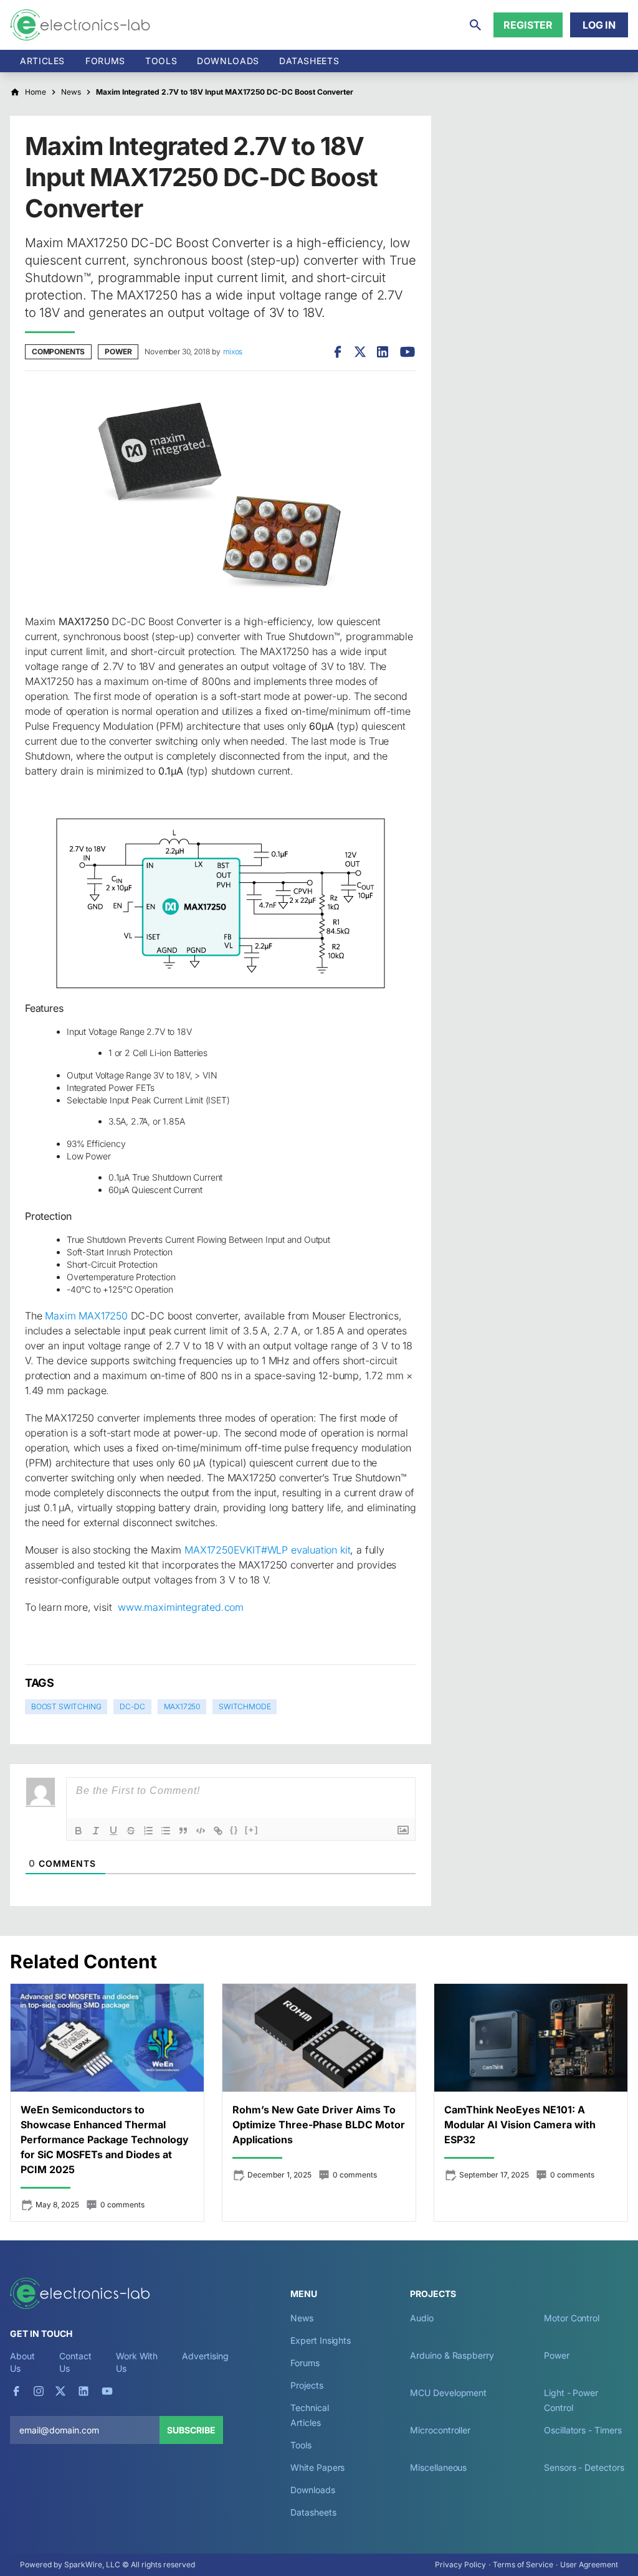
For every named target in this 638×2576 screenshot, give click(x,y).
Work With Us (137, 2362)
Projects (307, 2385)
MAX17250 (182, 1706)
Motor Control (572, 2318)
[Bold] (79, 1831)
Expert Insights (321, 2340)
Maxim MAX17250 (86, 1316)
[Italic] (96, 1831)
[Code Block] (201, 1831)
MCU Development (448, 2393)
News (302, 2318)
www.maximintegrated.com (181, 1607)
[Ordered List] (148, 1831)
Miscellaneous (438, 2467)
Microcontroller (440, 2430)
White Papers (317, 2467)
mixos (233, 351)
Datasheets (309, 61)
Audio (422, 2318)
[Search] (475, 25)
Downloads (312, 2490)
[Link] (218, 1831)
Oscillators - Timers (583, 2430)
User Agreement (589, 2564)
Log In (599, 25)
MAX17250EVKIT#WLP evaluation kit (267, 1550)
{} (234, 1830)
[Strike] (131, 1831)
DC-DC (132, 1706)
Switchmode (245, 1706)
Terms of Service (523, 2564)
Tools (161, 61)
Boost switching (66, 1706)
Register (528, 25)
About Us (22, 2362)
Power (118, 351)
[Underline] (113, 1831)
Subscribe (191, 2430)
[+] (252, 1830)
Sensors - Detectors (584, 2467)
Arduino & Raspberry (452, 2355)
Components (58, 351)
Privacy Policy (460, 2564)
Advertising (205, 2356)
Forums (105, 61)
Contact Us (75, 2362)
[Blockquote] (183, 1831)
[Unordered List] (166, 1831)
